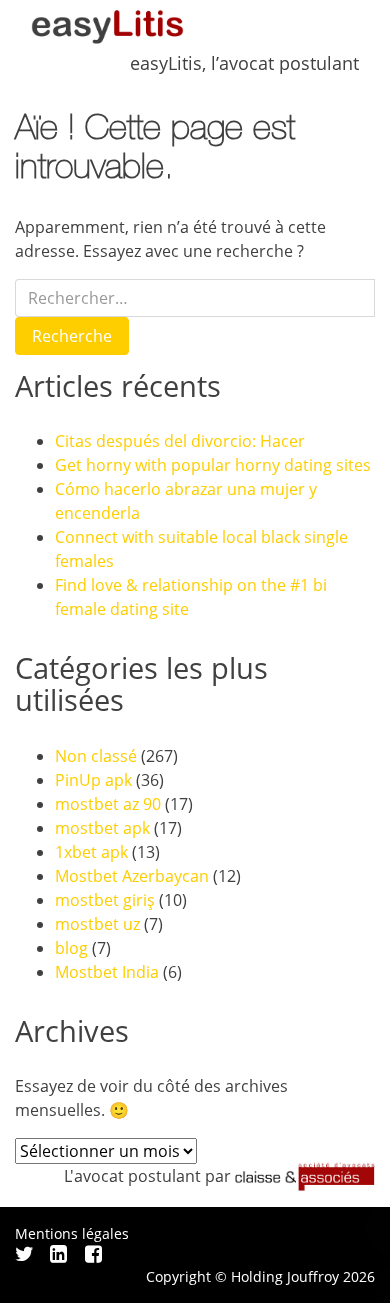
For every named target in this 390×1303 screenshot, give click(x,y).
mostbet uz (97, 924)
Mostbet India (107, 972)
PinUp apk (93, 780)
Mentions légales (72, 1233)
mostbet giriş (105, 900)
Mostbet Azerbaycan (132, 876)
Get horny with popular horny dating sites (213, 465)
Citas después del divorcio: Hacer (180, 441)
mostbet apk (102, 828)
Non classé (96, 756)
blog (71, 948)
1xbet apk (91, 852)
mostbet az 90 (108, 804)
